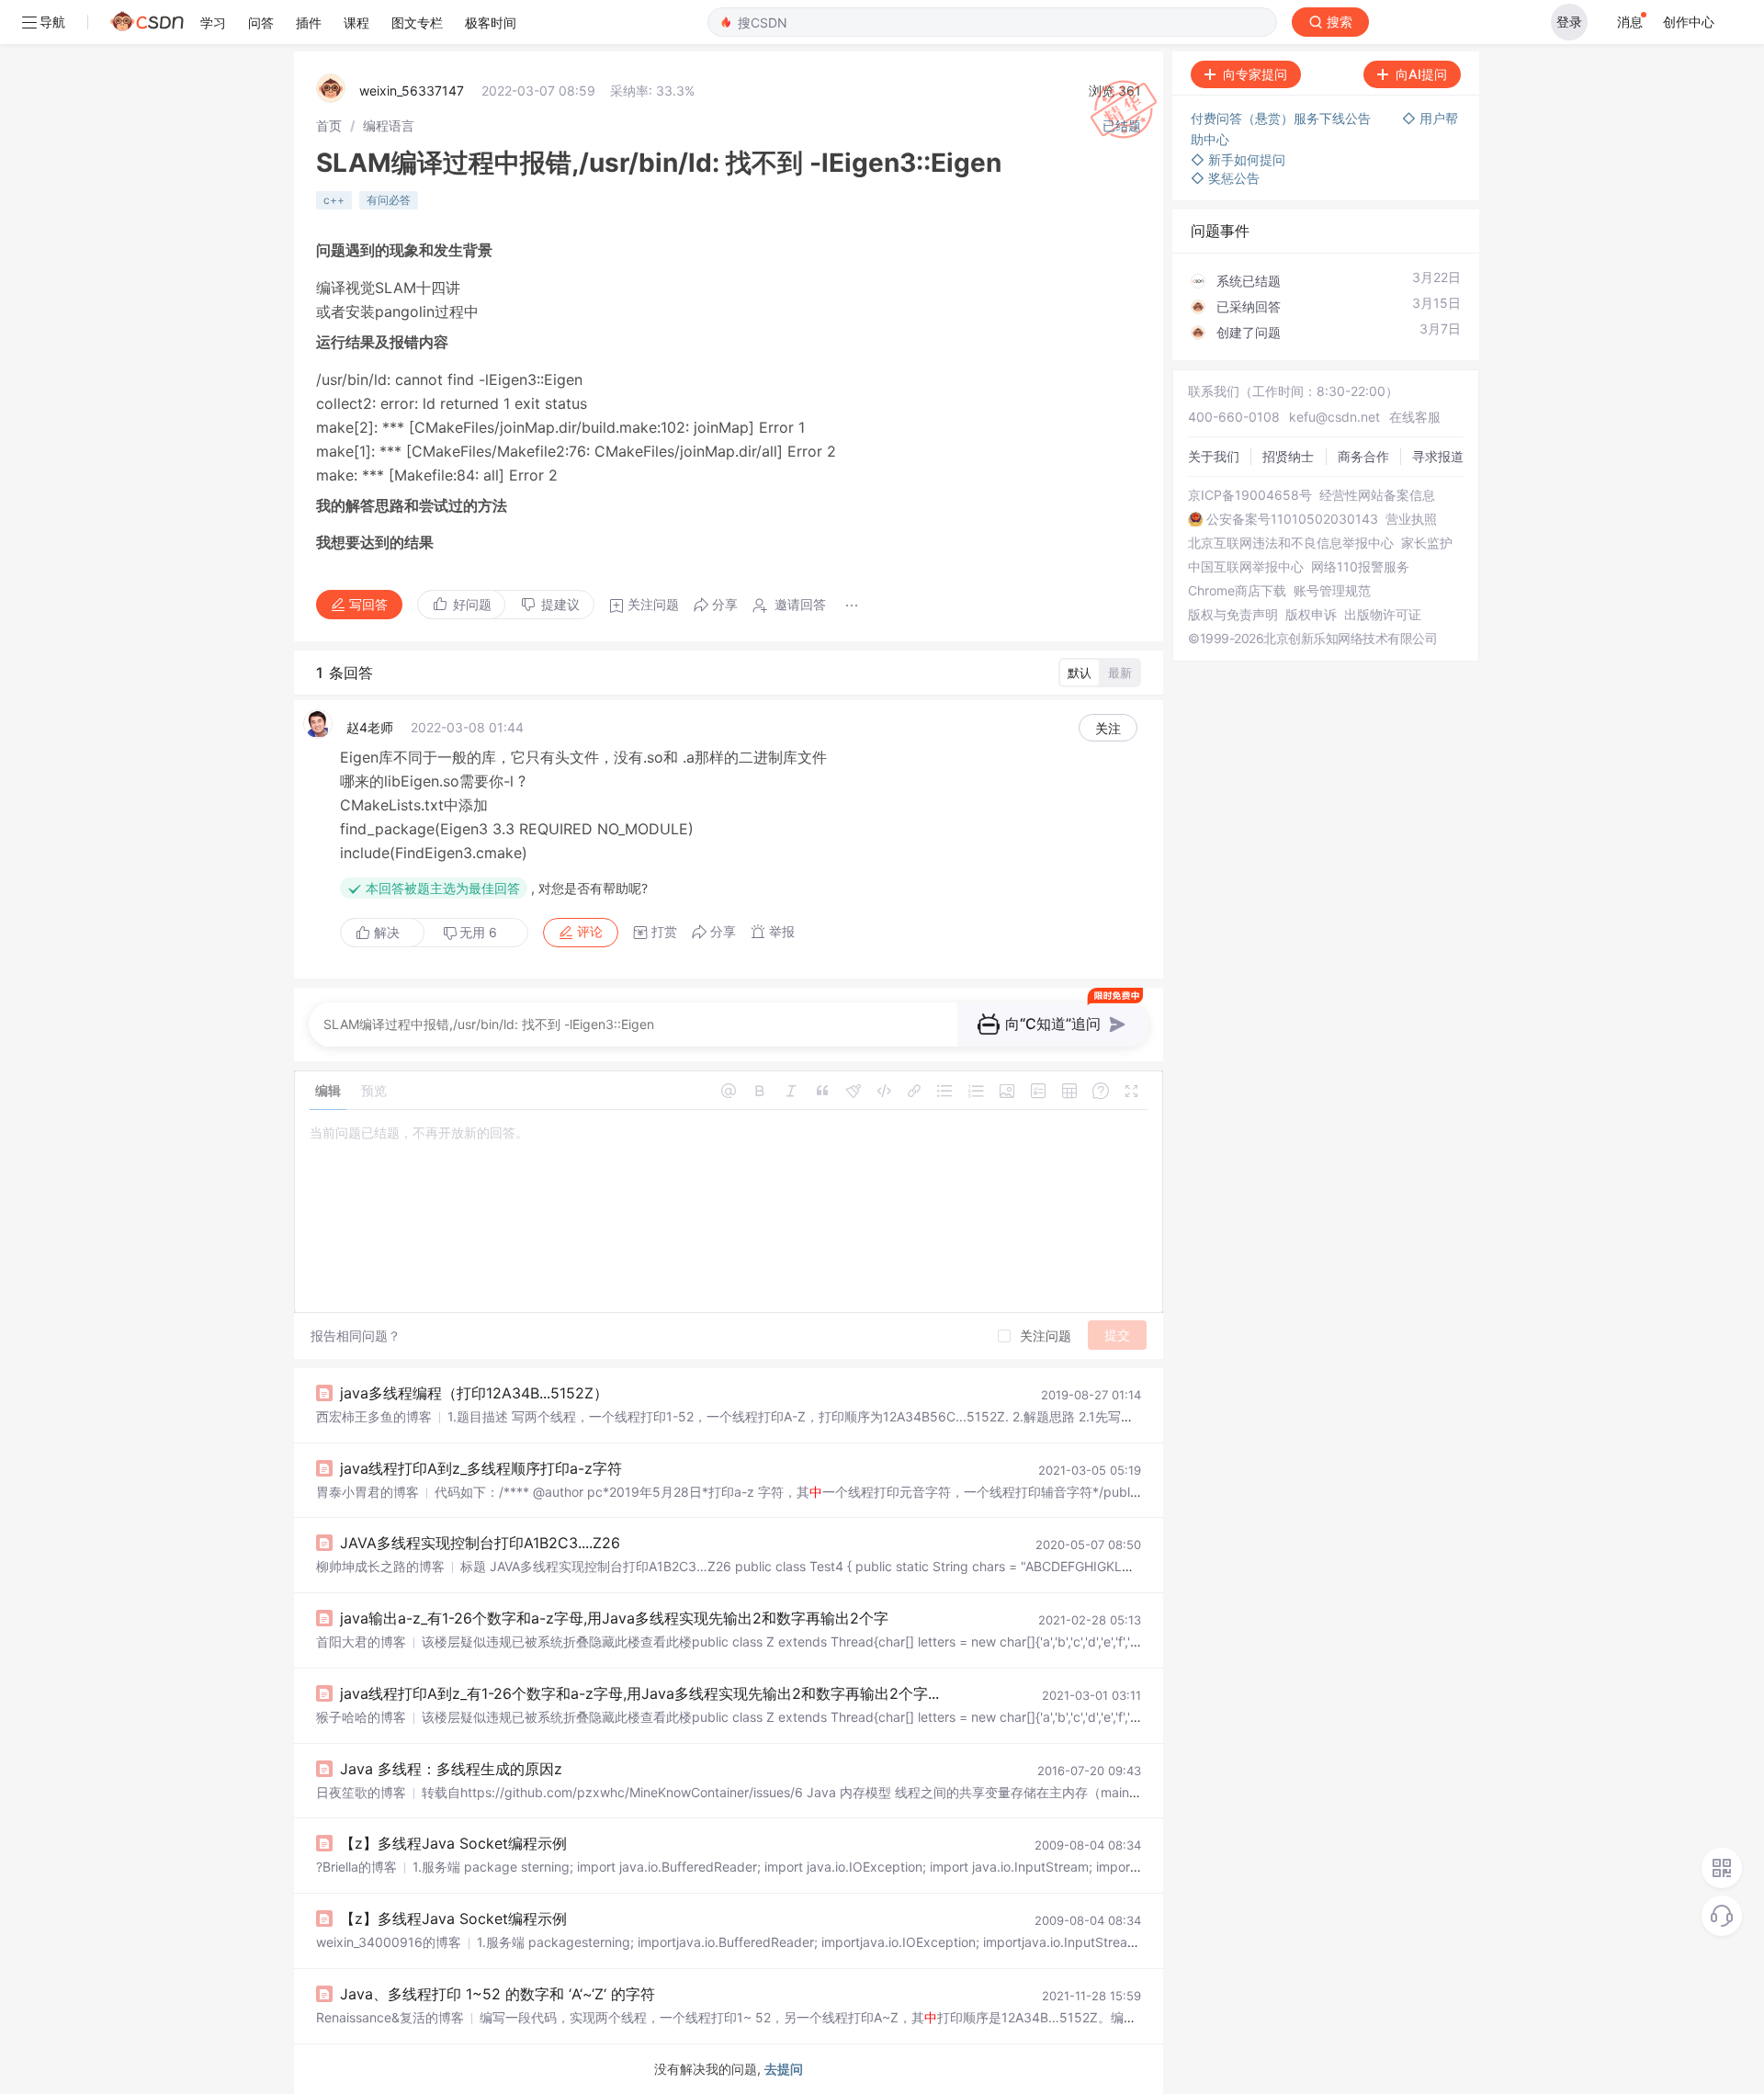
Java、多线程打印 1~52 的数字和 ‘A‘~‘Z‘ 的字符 (498, 1994)
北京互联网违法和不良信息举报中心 (1291, 543)
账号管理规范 (1332, 591)
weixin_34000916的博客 (389, 1942)
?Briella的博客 (356, 1867)
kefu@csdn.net (1334, 417)
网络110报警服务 (1360, 567)
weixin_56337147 (412, 91)
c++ (334, 200)
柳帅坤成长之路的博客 (380, 1566)
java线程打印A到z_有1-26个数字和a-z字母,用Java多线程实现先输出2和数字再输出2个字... (639, 1693)
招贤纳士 (1288, 456)
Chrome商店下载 (1237, 591)
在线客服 (1415, 417)
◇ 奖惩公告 (1225, 178)
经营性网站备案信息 (1377, 495)
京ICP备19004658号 (1250, 495)
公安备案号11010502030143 (1292, 519)
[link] (329, 125)
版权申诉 (1311, 615)
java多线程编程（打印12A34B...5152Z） (474, 1393)
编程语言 (389, 125)
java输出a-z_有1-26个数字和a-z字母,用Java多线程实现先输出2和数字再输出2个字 (614, 1618)
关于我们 (1214, 456)
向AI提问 (1421, 74)
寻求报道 (1438, 456)
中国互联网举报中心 (1246, 567)
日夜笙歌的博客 (361, 1792)
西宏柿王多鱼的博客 (374, 1416)
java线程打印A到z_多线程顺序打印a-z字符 (481, 1468)
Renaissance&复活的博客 (390, 2017)
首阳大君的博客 (361, 1641)
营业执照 (1411, 519)
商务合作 (1363, 456)
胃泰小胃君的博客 (367, 1492)
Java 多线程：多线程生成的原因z (451, 1769)
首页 (329, 125)
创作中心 (1689, 22)
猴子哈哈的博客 (361, 1717)
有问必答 (389, 200)
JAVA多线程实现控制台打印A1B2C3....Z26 (480, 1543)
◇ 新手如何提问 (1238, 159)
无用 (478, 932)
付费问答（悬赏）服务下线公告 (1283, 118)
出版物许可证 (1383, 615)
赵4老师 (370, 727)
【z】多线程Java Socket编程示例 (453, 1843)
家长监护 (1427, 543)
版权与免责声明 (1233, 615)
